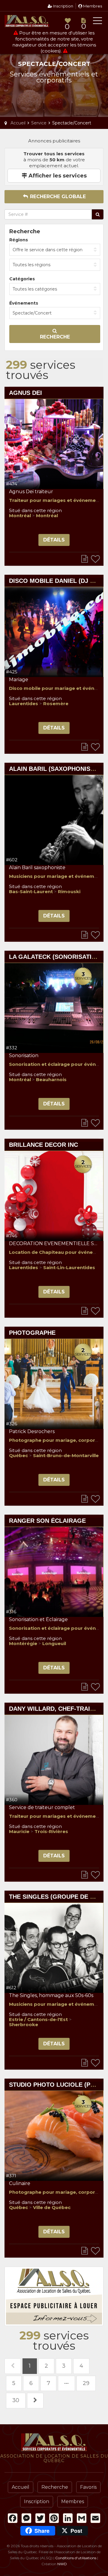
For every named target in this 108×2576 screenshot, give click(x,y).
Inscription (63, 6)
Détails (54, 540)
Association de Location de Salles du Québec (27, 21)
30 (16, 2400)
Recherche (55, 337)
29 (86, 2383)
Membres (92, 6)
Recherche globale (57, 197)
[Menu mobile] (97, 22)
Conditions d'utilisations (76, 2558)
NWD (62, 2564)
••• (66, 2383)
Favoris (88, 2487)
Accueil (21, 2487)
